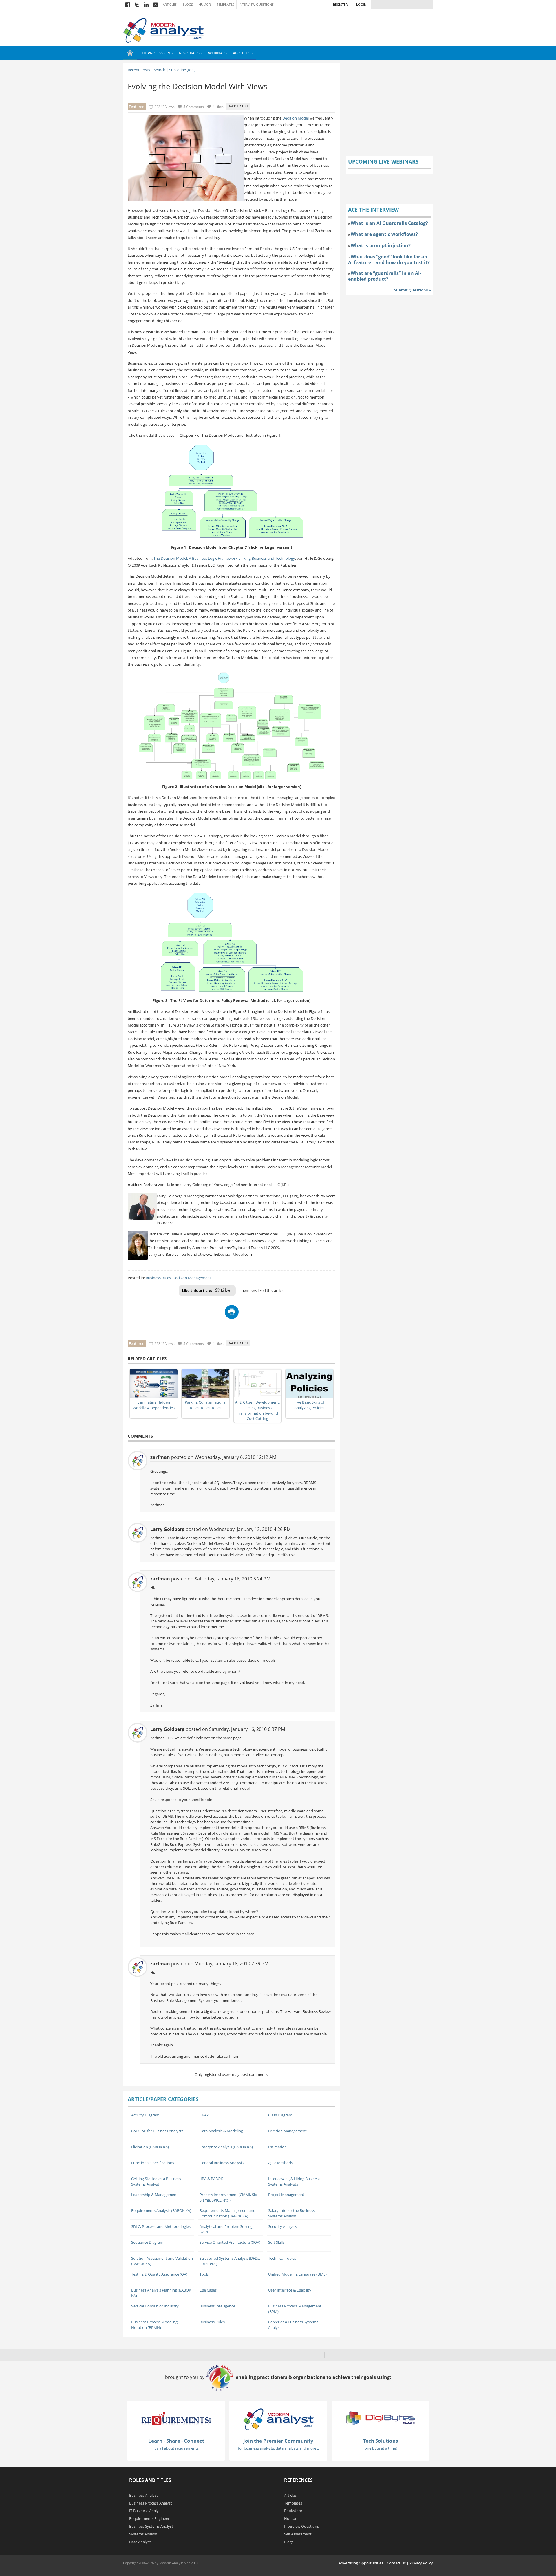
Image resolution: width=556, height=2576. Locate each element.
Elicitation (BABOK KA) (150, 2147)
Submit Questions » (413, 290)
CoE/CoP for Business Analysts (157, 2131)
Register (340, 4)
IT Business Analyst (146, 2511)
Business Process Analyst (151, 2503)
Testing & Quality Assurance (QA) (159, 2274)
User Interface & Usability (290, 2290)
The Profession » (156, 53)
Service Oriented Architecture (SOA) (230, 2242)
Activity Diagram (145, 2115)
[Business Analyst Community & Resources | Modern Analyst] (164, 30)
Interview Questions (256, 5)
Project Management (286, 2195)
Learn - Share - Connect (176, 2441)
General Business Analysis (222, 2163)
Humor (205, 5)
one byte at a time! (381, 2448)
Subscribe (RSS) (182, 70)
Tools (204, 2274)
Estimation (277, 2147)
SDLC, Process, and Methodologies (161, 2226)
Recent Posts (139, 70)
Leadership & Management (154, 2195)
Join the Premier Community (278, 2441)
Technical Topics (282, 2258)
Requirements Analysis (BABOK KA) (161, 2210)
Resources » (191, 53)
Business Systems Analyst (151, 2526)
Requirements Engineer (149, 2518)
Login (361, 4)
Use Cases (208, 2290)
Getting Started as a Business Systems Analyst (156, 2181)
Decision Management (192, 1278)
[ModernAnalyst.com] (278, 2419)
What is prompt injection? (381, 245)
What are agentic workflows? (384, 234)
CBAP (204, 2115)
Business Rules (158, 1278)
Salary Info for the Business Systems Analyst (291, 2213)
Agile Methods (280, 2163)
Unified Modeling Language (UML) (297, 2274)
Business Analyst (143, 2495)
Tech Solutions (381, 2441)
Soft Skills (276, 2242)
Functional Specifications (153, 2163)
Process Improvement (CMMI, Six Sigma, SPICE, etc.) (228, 2197)
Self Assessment (298, 2534)
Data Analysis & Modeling (221, 2131)
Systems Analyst (143, 2534)
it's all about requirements (176, 2448)
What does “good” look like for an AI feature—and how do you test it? (389, 260)
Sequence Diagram (147, 2242)
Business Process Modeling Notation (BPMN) (154, 2325)
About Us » (243, 53)
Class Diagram (280, 2115)
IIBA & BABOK (211, 2179)
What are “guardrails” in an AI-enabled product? (385, 276)
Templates (225, 5)
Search (160, 70)
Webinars (217, 53)
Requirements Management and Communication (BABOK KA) (227, 2213)
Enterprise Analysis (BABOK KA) (226, 2147)
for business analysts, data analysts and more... (278, 2448)
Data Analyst (140, 2542)
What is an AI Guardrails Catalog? (389, 223)
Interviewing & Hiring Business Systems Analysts (294, 2181)
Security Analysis (282, 2226)
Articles (170, 5)
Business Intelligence (217, 2306)
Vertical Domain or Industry (155, 2306)
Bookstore (293, 2511)
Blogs (188, 5)
